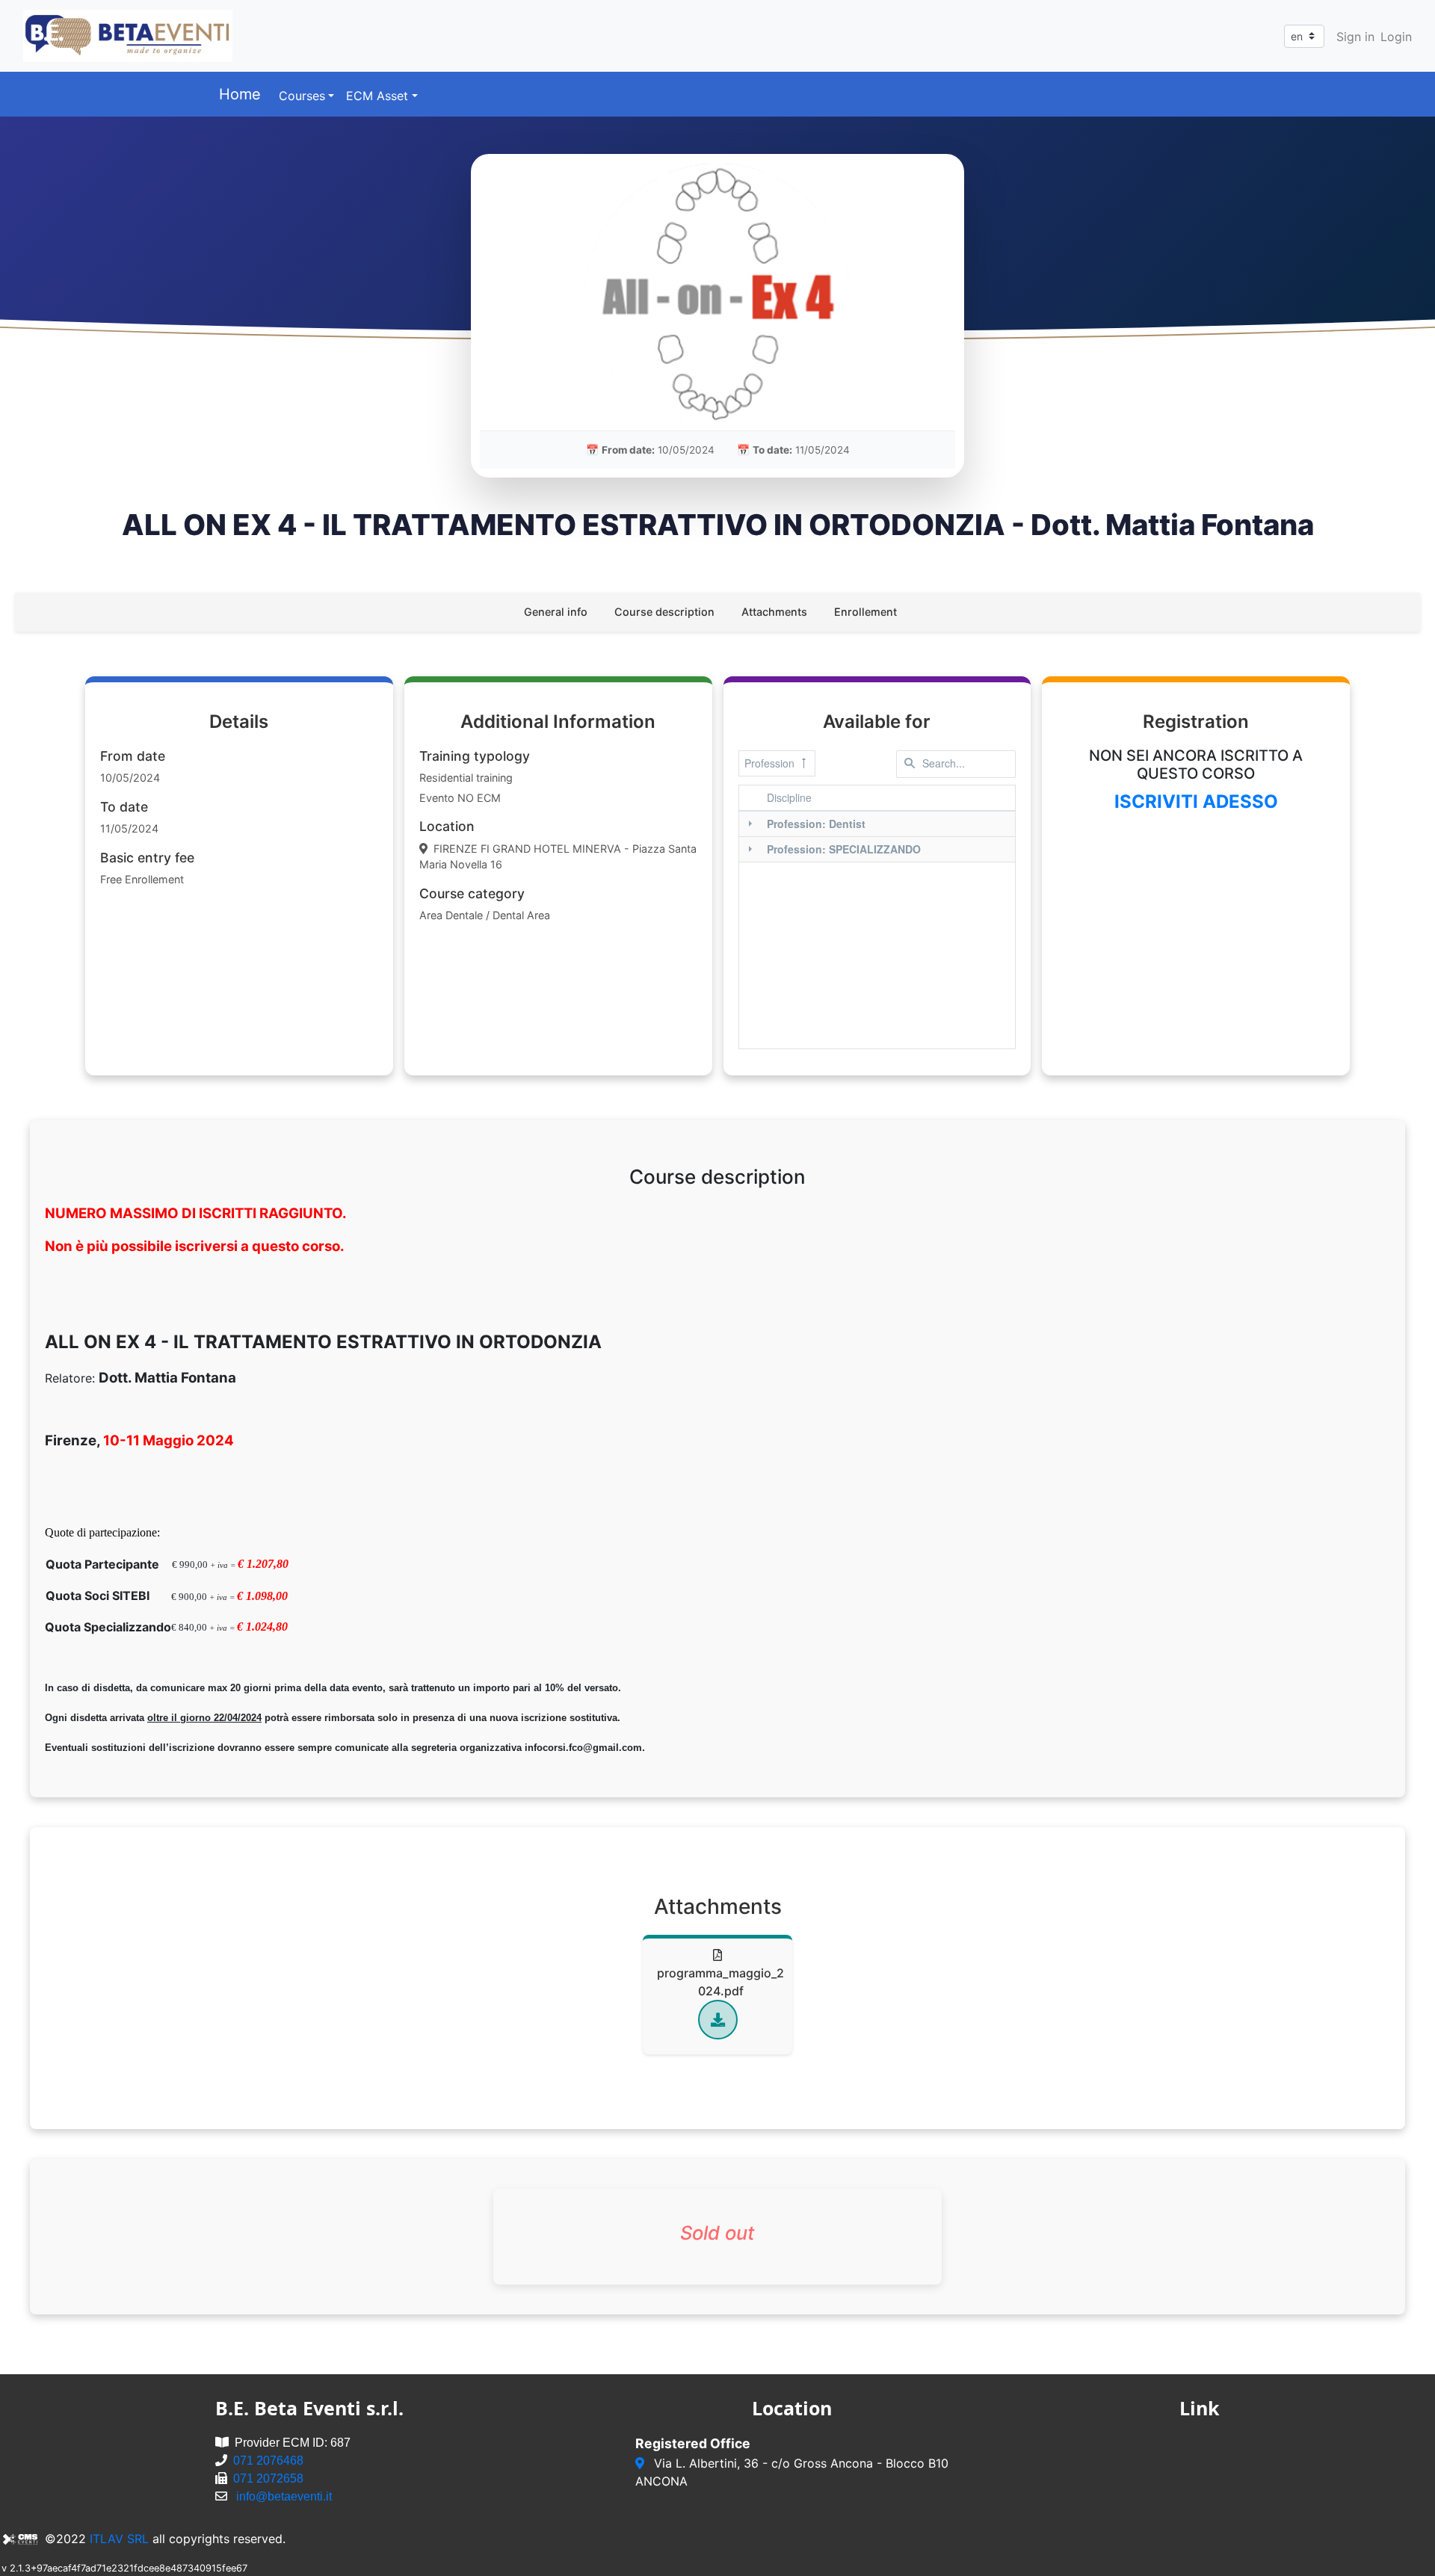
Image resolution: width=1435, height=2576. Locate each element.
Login (1396, 37)
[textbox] (956, 764)
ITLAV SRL (119, 2539)
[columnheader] (889, 798)
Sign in (1355, 37)
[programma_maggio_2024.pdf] (718, 2020)
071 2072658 (268, 2478)
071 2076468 (268, 2461)
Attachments (774, 612)
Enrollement (865, 612)
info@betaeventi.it (284, 2496)
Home (240, 94)
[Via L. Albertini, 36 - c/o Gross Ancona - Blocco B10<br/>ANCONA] (642, 2463)
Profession (769, 763)
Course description (664, 612)
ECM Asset (377, 96)
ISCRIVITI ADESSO (1196, 801)
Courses (302, 96)
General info (556, 612)
